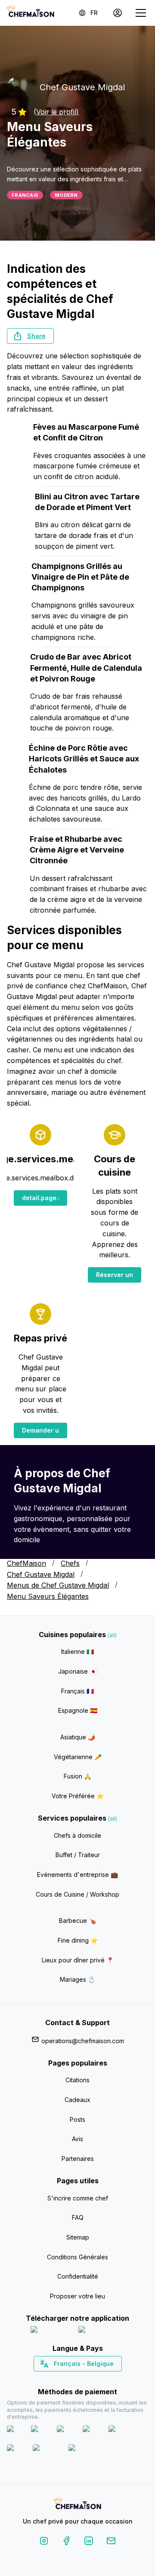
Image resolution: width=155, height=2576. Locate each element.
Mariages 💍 (77, 1979)
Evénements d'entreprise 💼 (77, 1875)
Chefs (70, 1563)
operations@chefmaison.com (83, 2041)
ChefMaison (26, 1563)
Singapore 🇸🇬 (106, 2379)
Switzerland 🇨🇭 (59, 2379)
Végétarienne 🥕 (78, 1757)
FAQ (78, 2217)
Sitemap (78, 2237)
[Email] (111, 2542)
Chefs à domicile (77, 1835)
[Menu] (141, 13)
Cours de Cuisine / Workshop (77, 1894)
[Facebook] (66, 2542)
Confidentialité (78, 2276)
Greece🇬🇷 (54, 2379)
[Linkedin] (89, 2542)
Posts (77, 2119)
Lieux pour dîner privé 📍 (78, 1960)
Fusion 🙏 (77, 1776)
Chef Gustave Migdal (41, 1574)
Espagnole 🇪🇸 (78, 1710)
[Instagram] (44, 2542)
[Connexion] (118, 13)
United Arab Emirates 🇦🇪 (84, 2379)
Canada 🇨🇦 (64, 2379)
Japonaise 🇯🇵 (77, 1671)
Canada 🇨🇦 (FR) (70, 2379)
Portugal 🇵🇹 (50, 2379)
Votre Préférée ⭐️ (78, 1796)
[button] (30, 336)
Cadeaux (77, 2100)
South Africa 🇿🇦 (76, 2379)
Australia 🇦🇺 (91, 2379)
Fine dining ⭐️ (78, 1940)
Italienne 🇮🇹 (77, 1652)
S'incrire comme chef (78, 2198)
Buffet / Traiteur (78, 1855)
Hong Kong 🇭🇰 (100, 2379)
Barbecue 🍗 (77, 1921)
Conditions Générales (77, 2257)
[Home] (31, 13)
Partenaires (78, 2159)
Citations (77, 2080)
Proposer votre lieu (77, 2296)
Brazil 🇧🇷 (95, 2379)
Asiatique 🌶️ (78, 1737)
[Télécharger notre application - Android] (102, 2331)
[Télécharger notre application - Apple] (51, 2331)
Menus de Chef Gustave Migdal (58, 1585)
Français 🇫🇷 (77, 1691)
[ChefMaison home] (77, 2505)
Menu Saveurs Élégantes (48, 1596)
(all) (112, 1635)
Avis (77, 2139)
